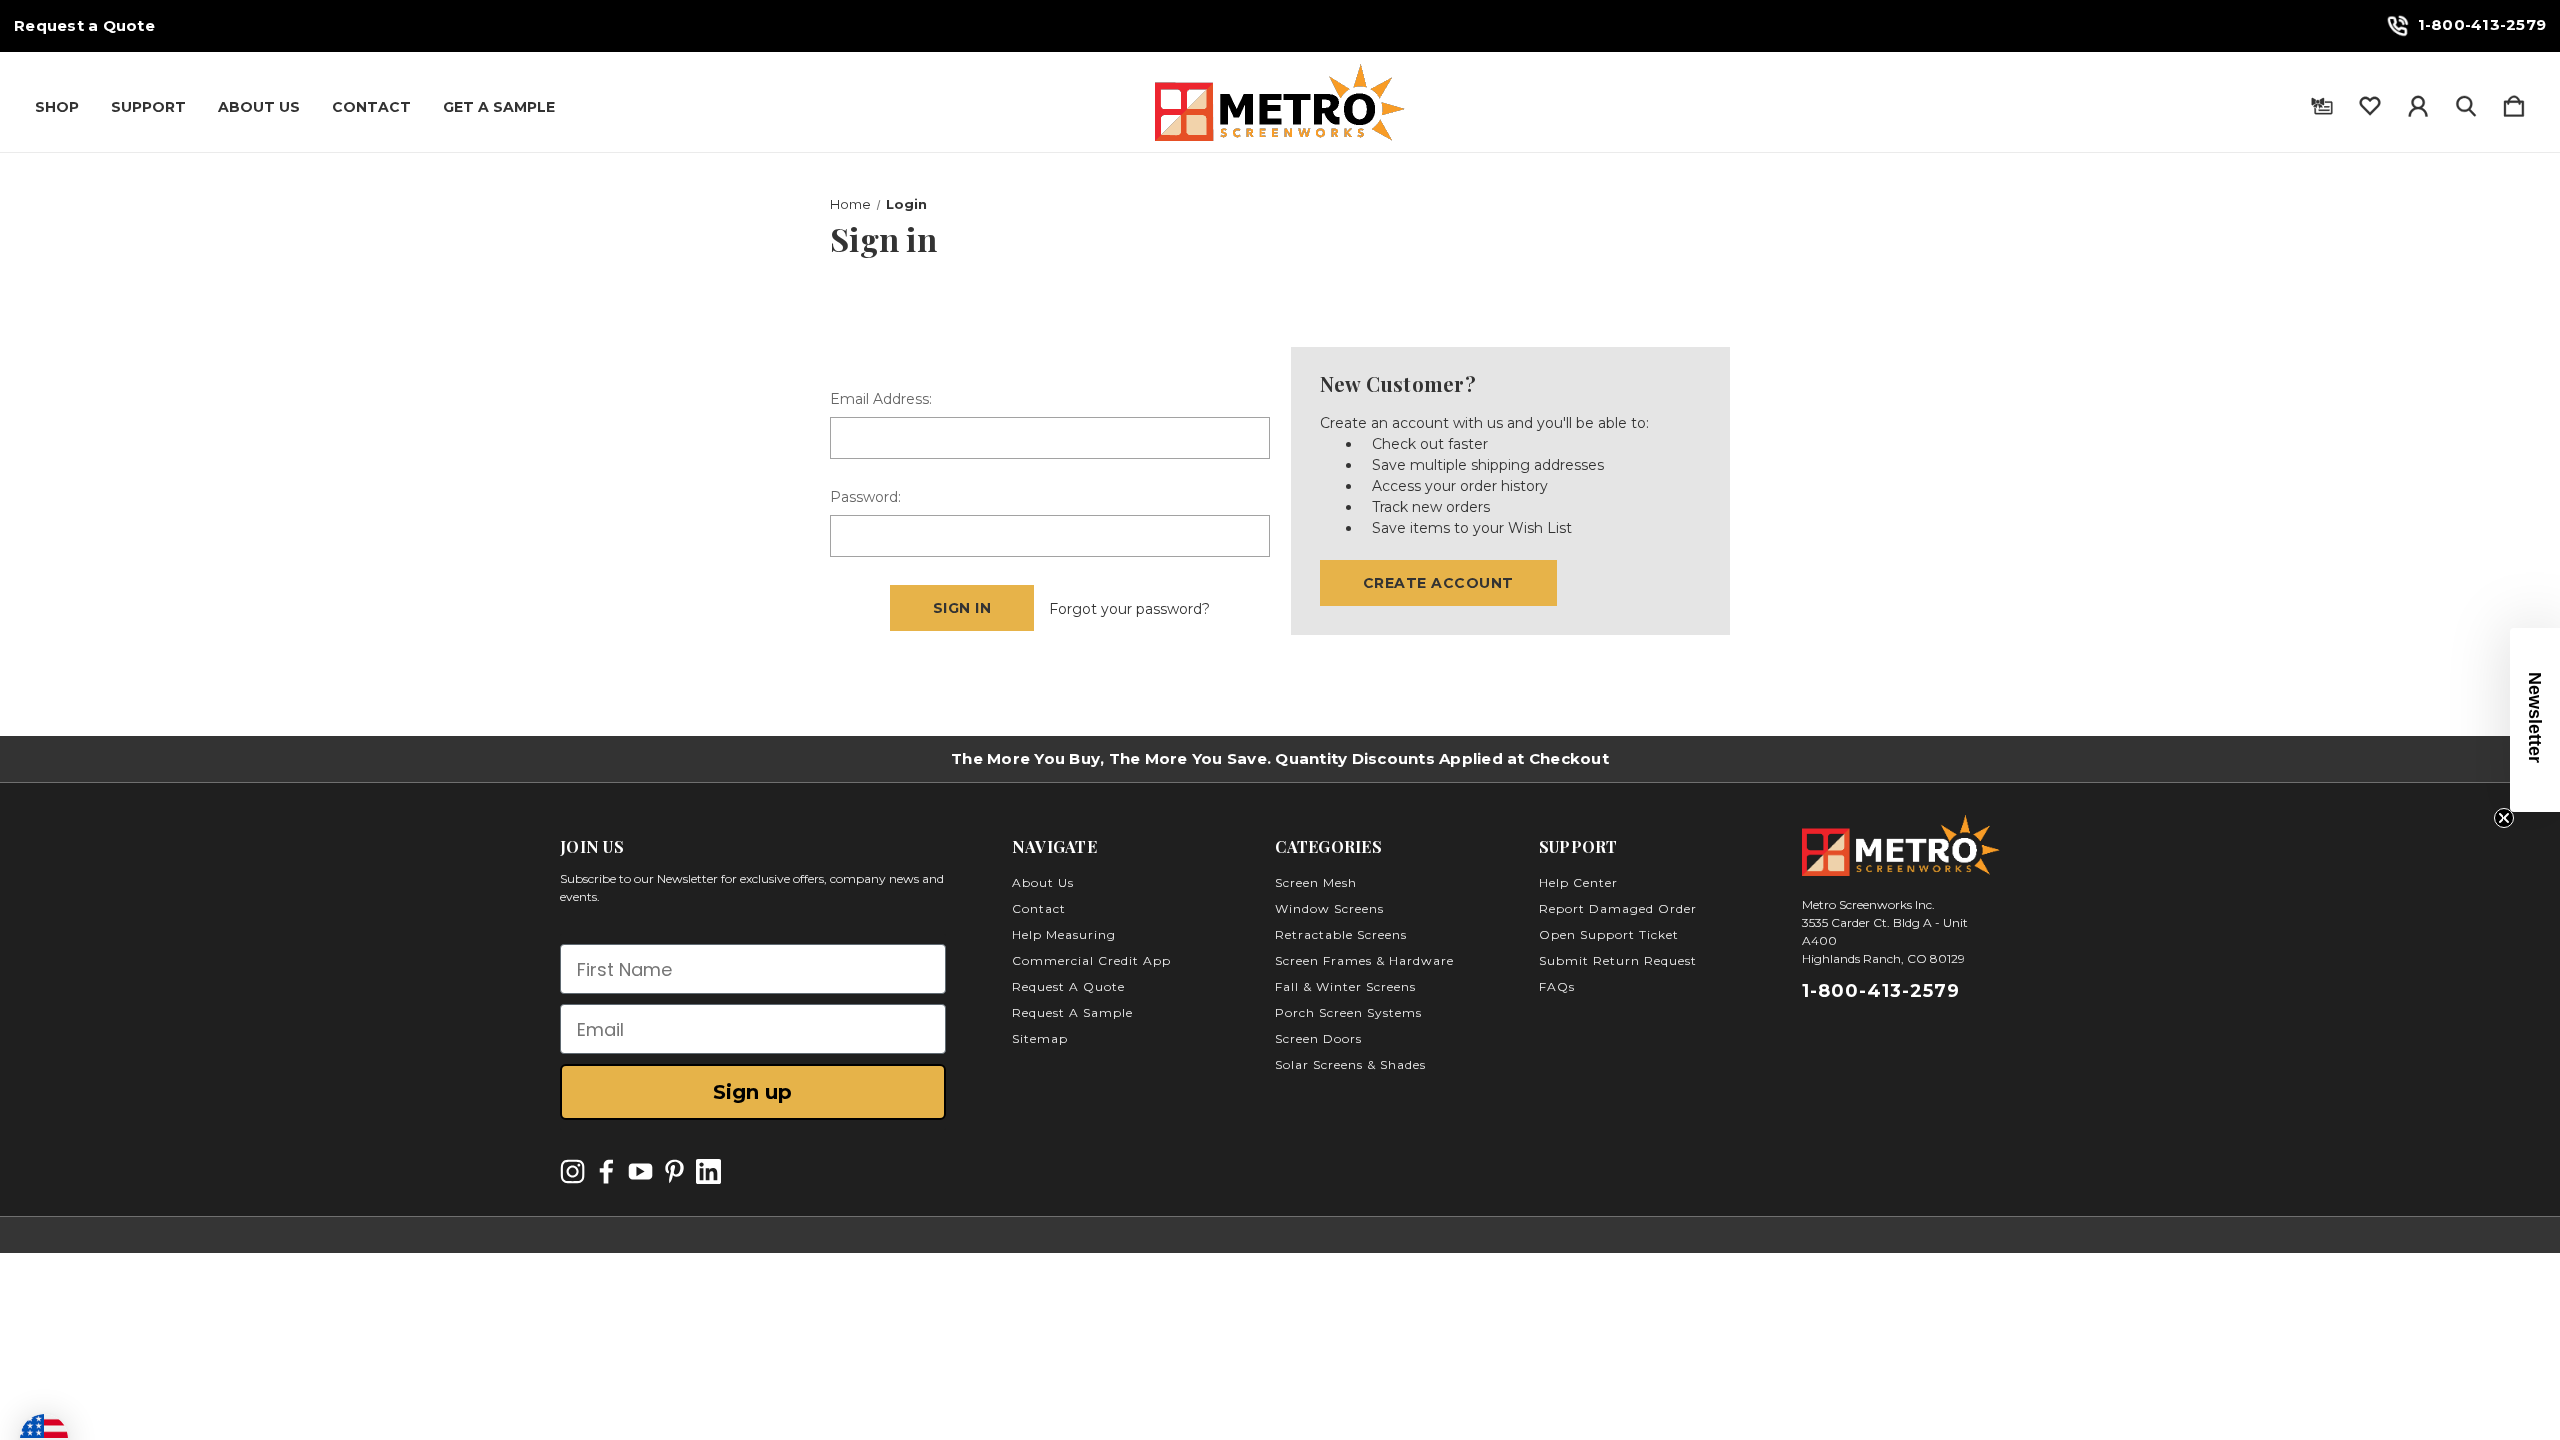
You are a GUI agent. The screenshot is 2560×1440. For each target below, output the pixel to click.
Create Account (1438, 583)
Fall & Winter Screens (1345, 986)
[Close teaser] (2504, 818)
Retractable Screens (1341, 934)
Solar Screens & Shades (1350, 1064)
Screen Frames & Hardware (1364, 960)
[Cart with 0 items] (2514, 102)
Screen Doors (1318, 1038)
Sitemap (1040, 1038)
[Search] (2466, 102)
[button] (2535, 720)
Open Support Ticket (1609, 934)
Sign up (752, 1092)
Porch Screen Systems (1348, 1012)
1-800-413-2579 (2482, 24)
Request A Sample (1072, 1012)
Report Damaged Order (1618, 908)
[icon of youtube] (640, 1171)
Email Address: (881, 399)
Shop (57, 107)
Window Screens (1329, 908)
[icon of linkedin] (708, 1171)
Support (148, 107)
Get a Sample (499, 107)
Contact (371, 107)
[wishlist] (2370, 102)
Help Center (1578, 882)
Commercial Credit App (1091, 960)
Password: (865, 497)
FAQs (1557, 986)
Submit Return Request (1618, 960)
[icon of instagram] (572, 1171)
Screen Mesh (1316, 882)
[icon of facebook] (606, 1171)
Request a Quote (84, 26)
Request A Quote (1068, 986)
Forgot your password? (1129, 609)
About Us (259, 107)
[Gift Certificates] (2322, 102)
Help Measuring (1064, 934)
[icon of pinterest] (674, 1171)
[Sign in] (2418, 102)
